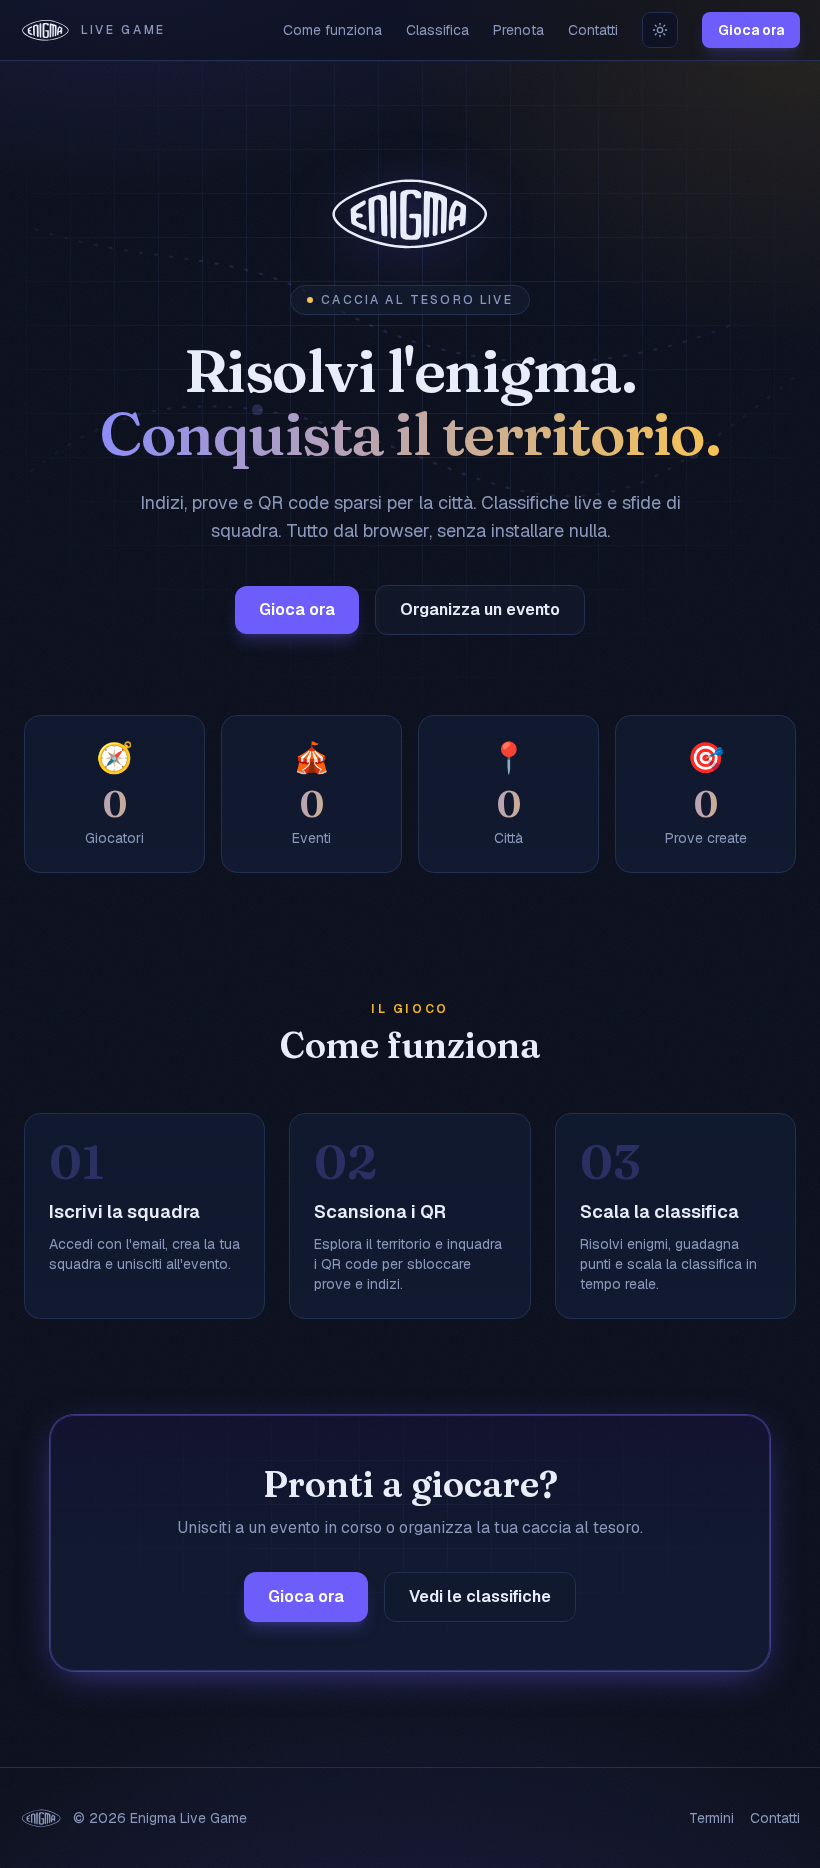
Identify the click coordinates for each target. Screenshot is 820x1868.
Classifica (437, 30)
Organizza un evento (480, 609)
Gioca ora (751, 30)
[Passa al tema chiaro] (660, 30)
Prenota (518, 30)
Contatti (593, 30)
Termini (711, 1818)
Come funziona (332, 30)
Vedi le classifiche (480, 1596)
